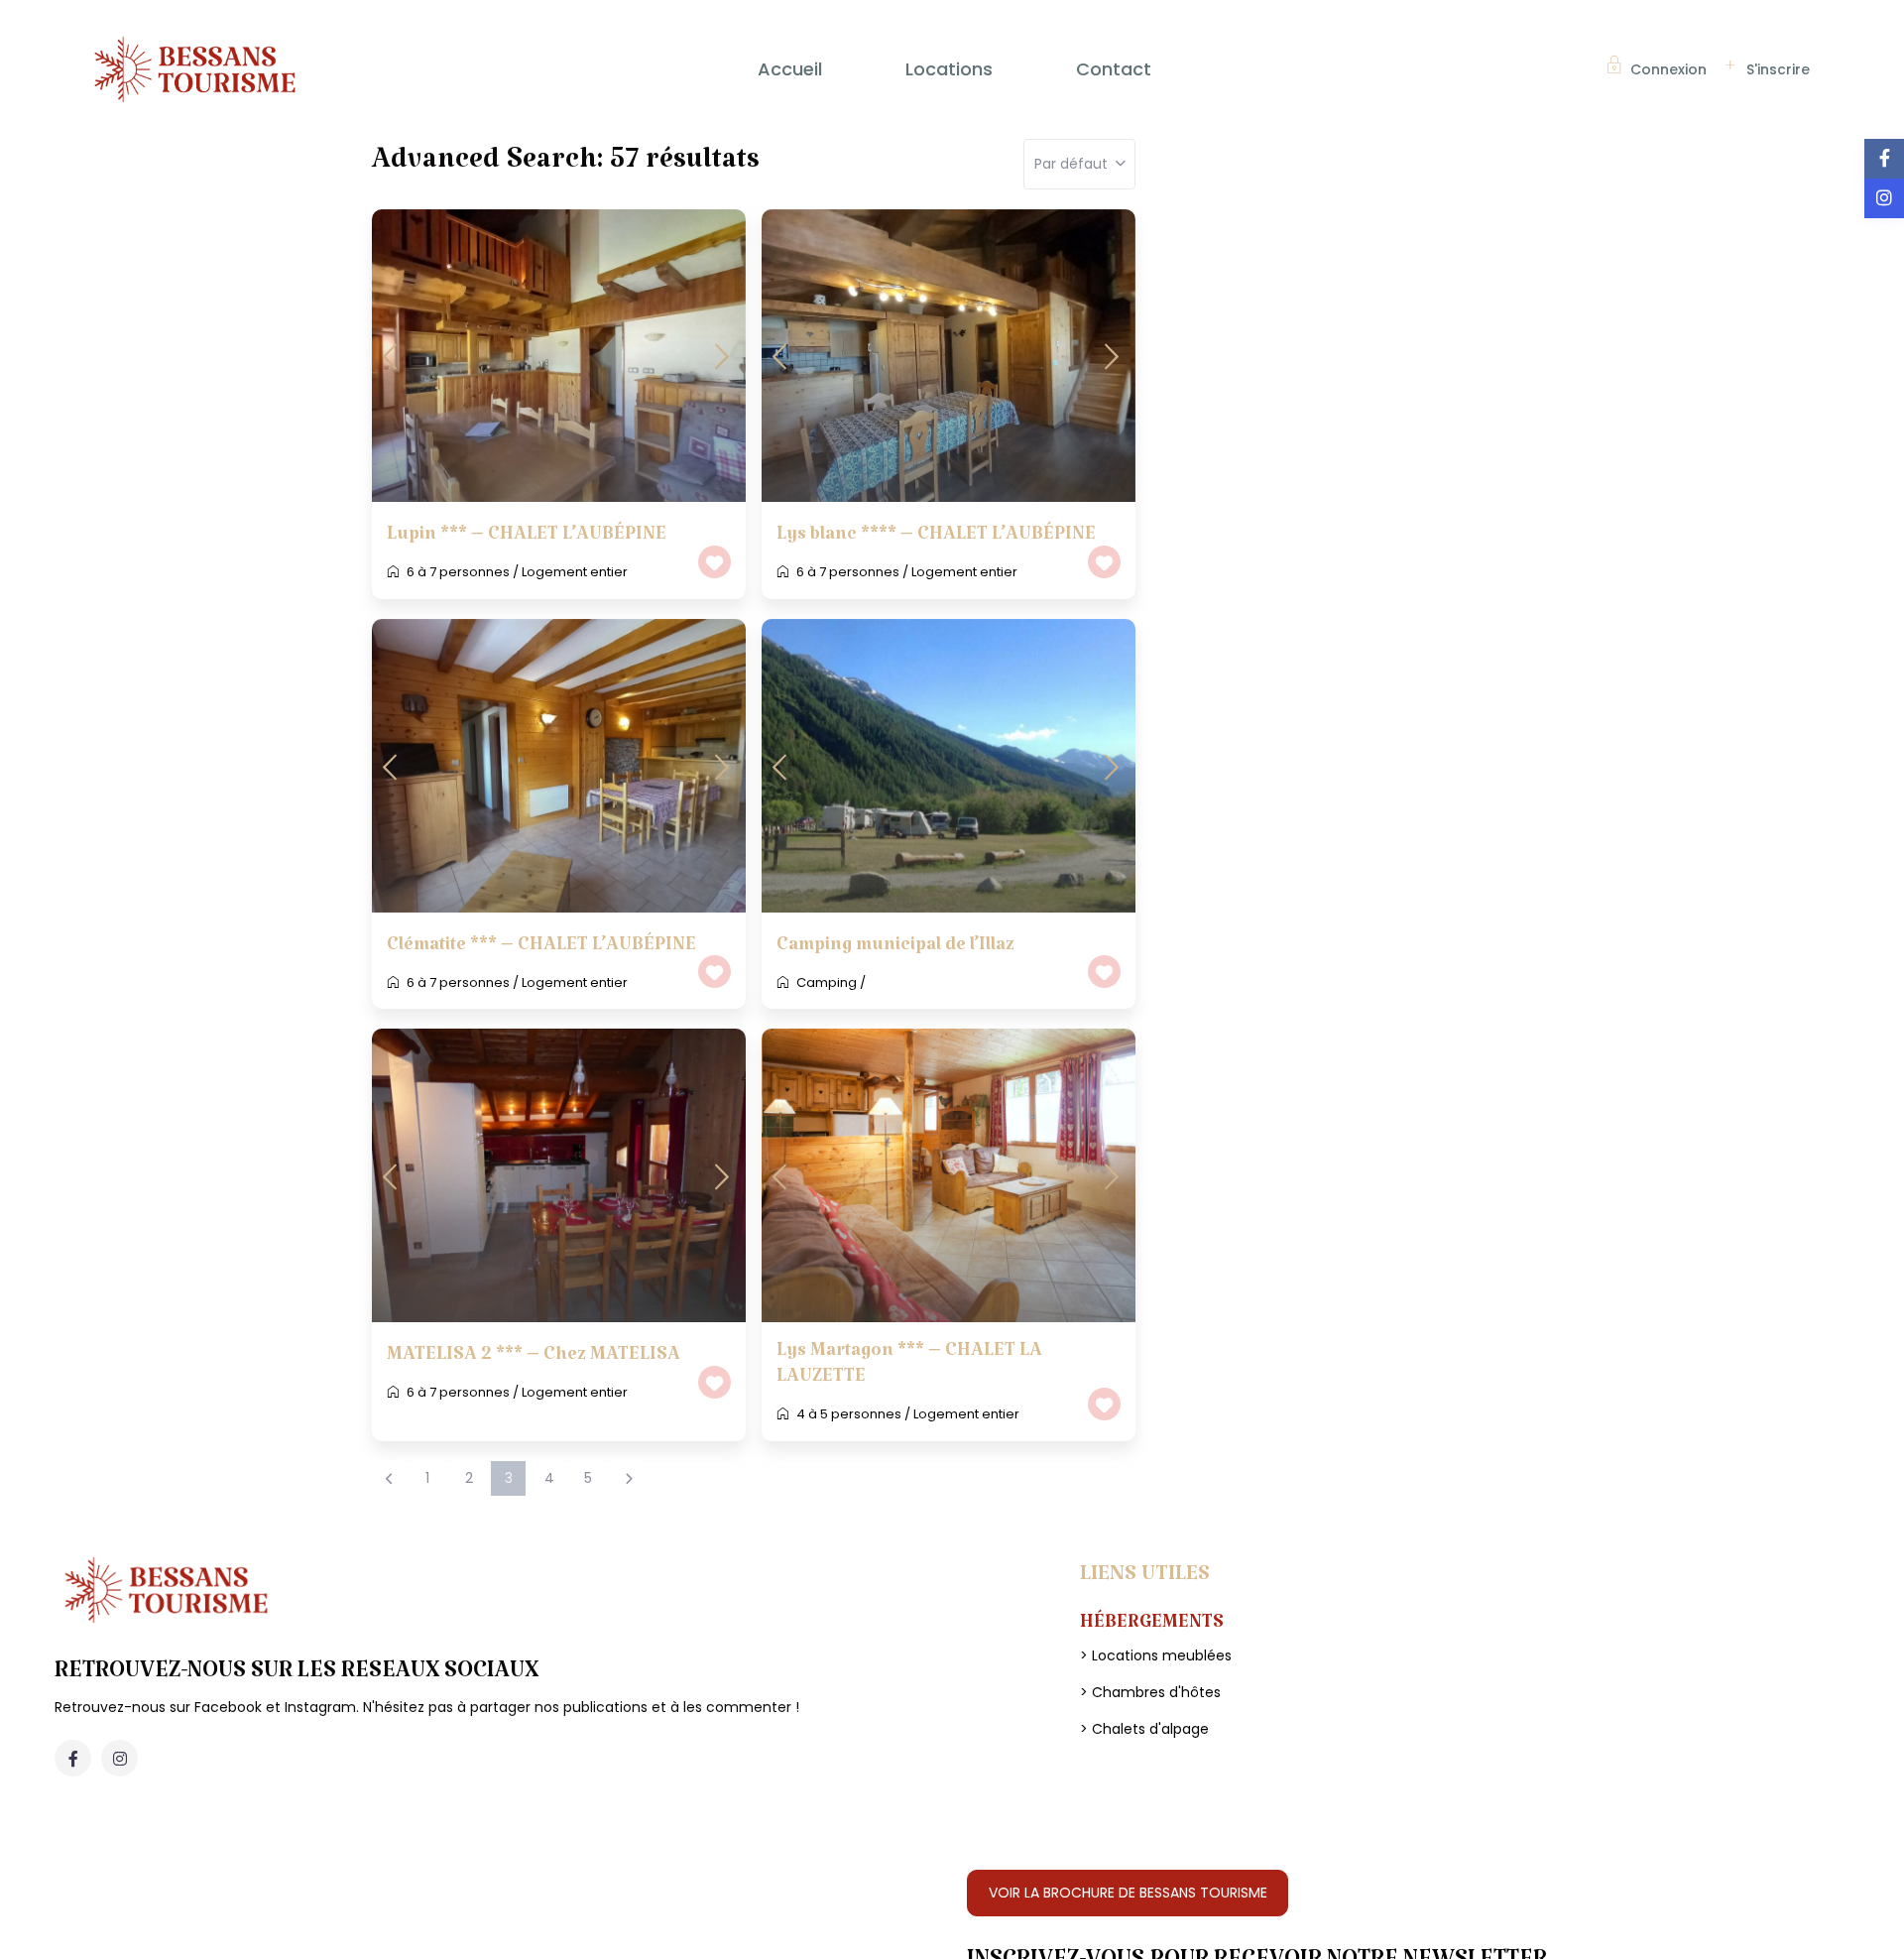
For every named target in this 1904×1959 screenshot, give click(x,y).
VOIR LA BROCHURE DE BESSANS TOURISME (1128, 1893)
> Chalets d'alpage (1144, 1729)
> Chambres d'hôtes (1150, 1692)
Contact (1114, 69)
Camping (827, 982)
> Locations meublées (1156, 1655)
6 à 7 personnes (458, 572)
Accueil (790, 69)
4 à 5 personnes (849, 1414)
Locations (949, 69)
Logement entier (575, 572)
